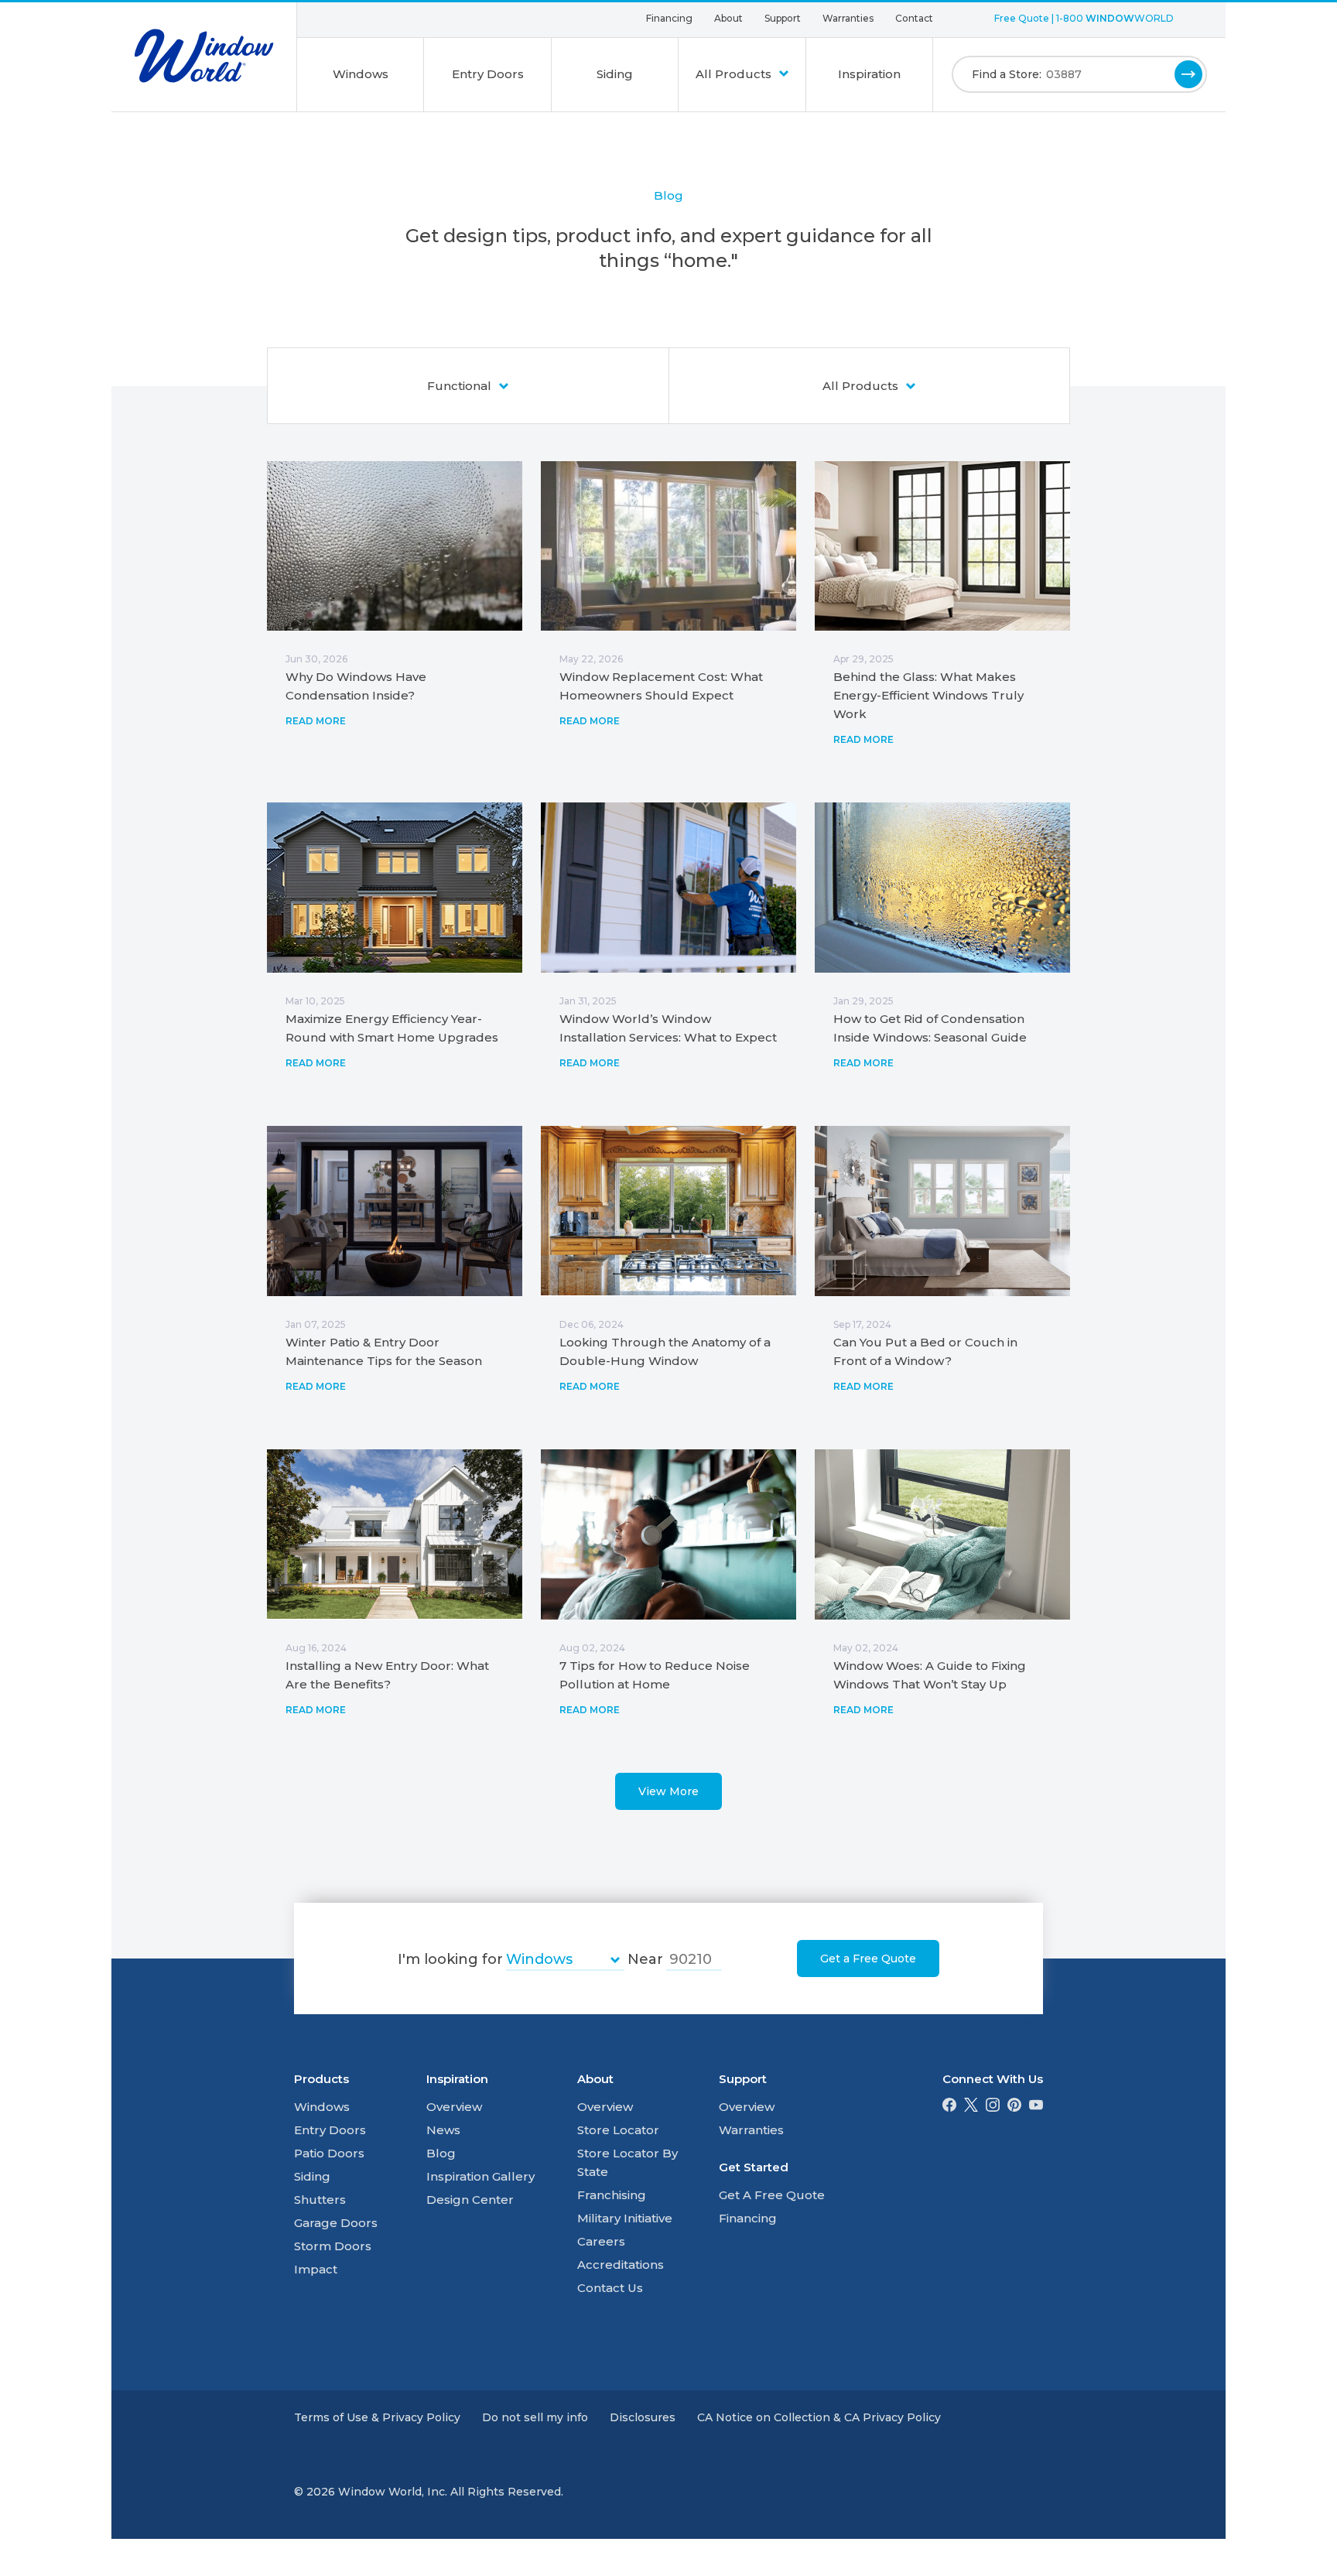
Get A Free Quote (772, 2195)
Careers (601, 2241)
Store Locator (618, 2130)
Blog (441, 2153)
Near (645, 1959)
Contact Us (610, 2288)
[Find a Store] (1188, 74)
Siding (615, 74)
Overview (454, 2107)
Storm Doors (333, 2246)
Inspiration (869, 74)
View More (668, 1791)
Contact (914, 18)
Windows (361, 74)
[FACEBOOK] (949, 2107)
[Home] (204, 56)
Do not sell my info (535, 2417)
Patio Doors (329, 2153)
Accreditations (621, 2265)
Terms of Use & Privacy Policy (377, 2417)
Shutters (320, 2200)
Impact (316, 2269)
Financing (669, 18)
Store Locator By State (627, 2162)
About (728, 18)
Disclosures (643, 2417)
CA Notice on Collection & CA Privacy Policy (819, 2417)
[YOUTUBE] (1036, 2107)
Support (783, 18)
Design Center (470, 2200)
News (443, 2130)
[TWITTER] (971, 2107)
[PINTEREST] (1014, 2107)
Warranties (848, 18)
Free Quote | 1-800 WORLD (1084, 18)
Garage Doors (336, 2223)
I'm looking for (450, 1959)
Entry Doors (488, 74)
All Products (735, 74)
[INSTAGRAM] (993, 2107)
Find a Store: (1007, 74)
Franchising (612, 2195)
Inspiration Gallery (480, 2176)
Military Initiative (625, 2218)
